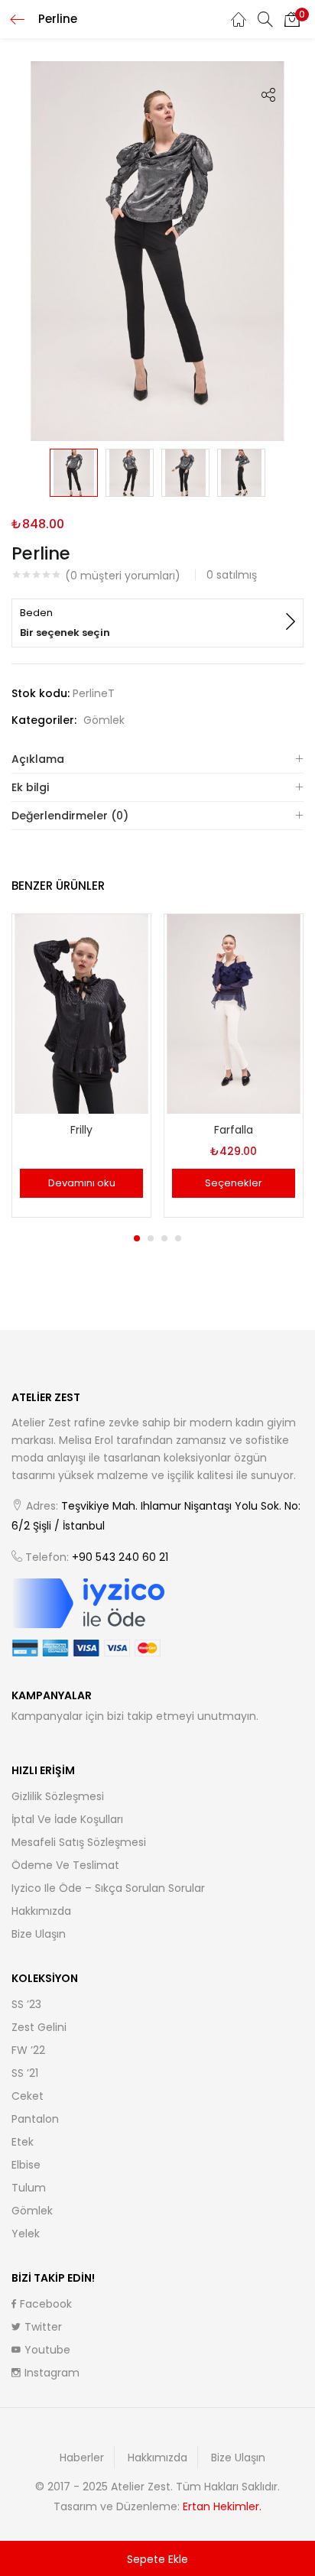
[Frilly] (81, 1013)
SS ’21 (25, 2073)
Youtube (47, 2350)
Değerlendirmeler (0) (70, 816)
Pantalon (35, 2119)
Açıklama (38, 759)
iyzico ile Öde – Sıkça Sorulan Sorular (108, 1888)
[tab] (157, 759)
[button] (292, 19)
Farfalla (234, 1130)
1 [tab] (137, 1238)
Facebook (46, 2304)
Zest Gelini (39, 2027)
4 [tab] (178, 1238)
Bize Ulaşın (39, 1934)
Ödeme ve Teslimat (65, 1865)
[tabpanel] (81, 1068)
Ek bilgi (30, 787)
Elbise (26, 2165)
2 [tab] (151, 1238)
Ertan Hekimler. (222, 2506)
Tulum (29, 2188)
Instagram (52, 2373)
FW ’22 (28, 2050)
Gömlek (104, 720)
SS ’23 (26, 2004)
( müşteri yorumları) (123, 576)
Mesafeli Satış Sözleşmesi (79, 1842)
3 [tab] (164, 1238)
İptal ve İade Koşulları (67, 1819)
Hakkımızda (41, 1911)
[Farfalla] (234, 1013)
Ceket (28, 2096)
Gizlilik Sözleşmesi (58, 1796)
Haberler (82, 2458)
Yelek (26, 2234)
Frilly (81, 1130)
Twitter (43, 2327)
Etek (23, 2142)
